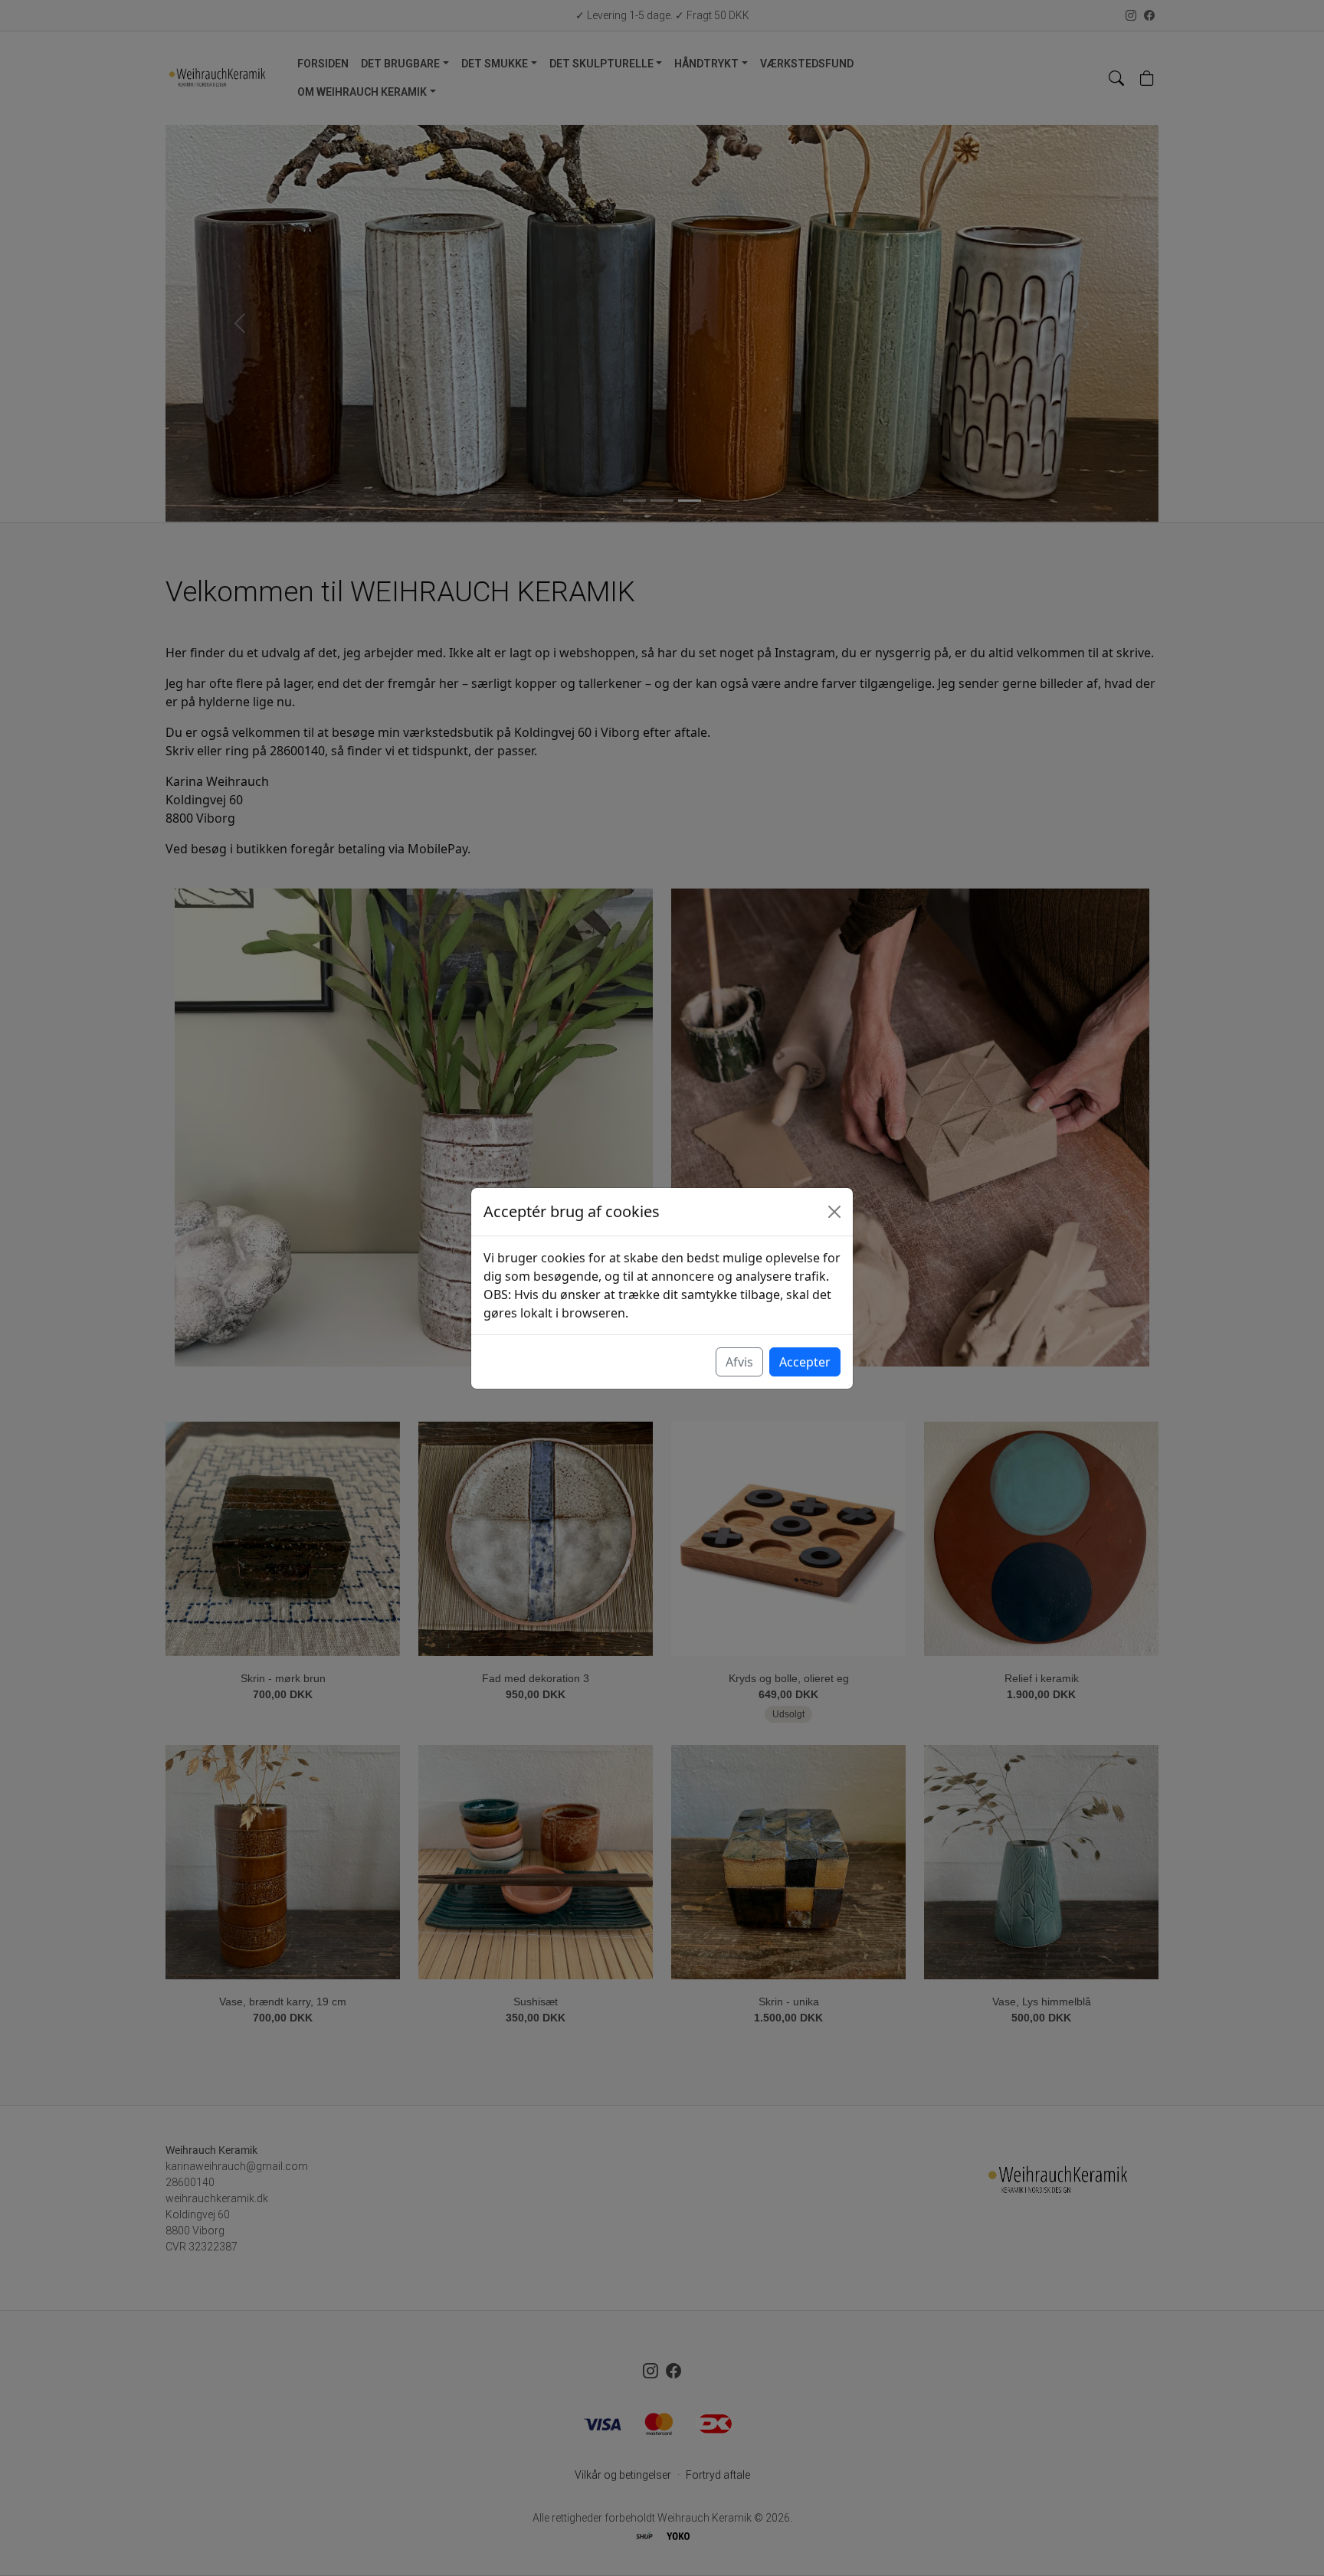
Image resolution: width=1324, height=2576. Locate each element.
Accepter (805, 1362)
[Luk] (834, 1212)
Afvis (739, 1362)
